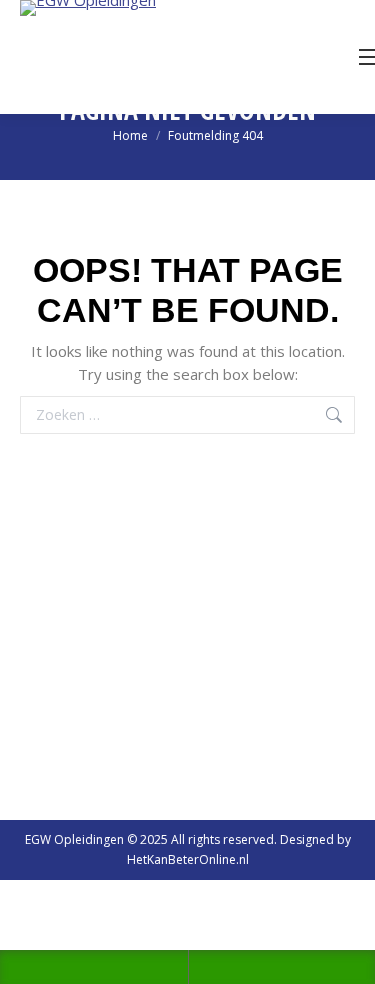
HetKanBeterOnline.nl (188, 859)
